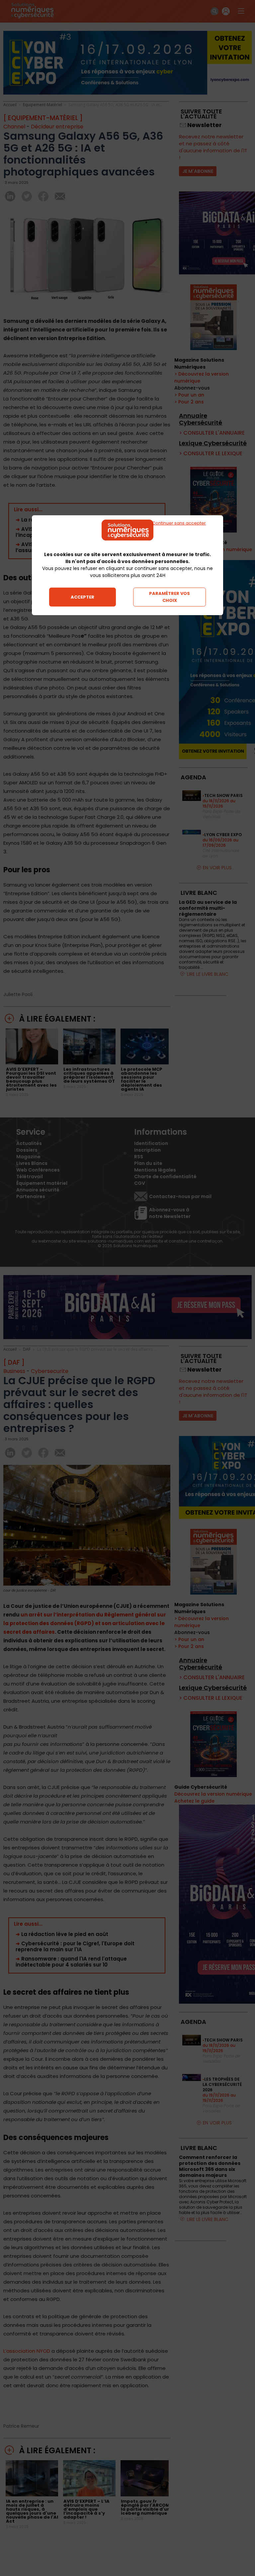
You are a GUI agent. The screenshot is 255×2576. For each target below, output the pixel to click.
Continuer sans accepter (179, 523)
